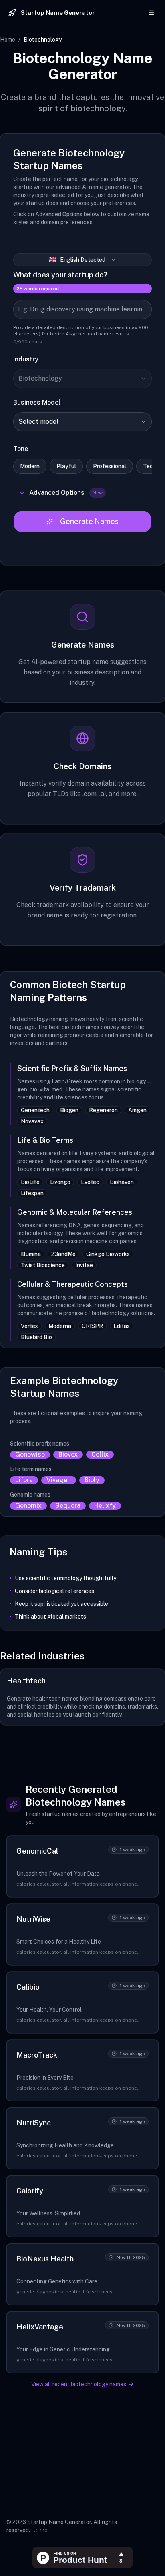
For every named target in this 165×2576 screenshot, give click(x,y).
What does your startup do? (60, 275)
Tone (21, 449)
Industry (26, 359)
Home (8, 40)
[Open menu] (151, 13)
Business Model (37, 402)
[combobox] (82, 379)
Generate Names (89, 521)
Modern (30, 466)
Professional (110, 466)
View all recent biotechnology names (79, 2384)
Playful (66, 466)
